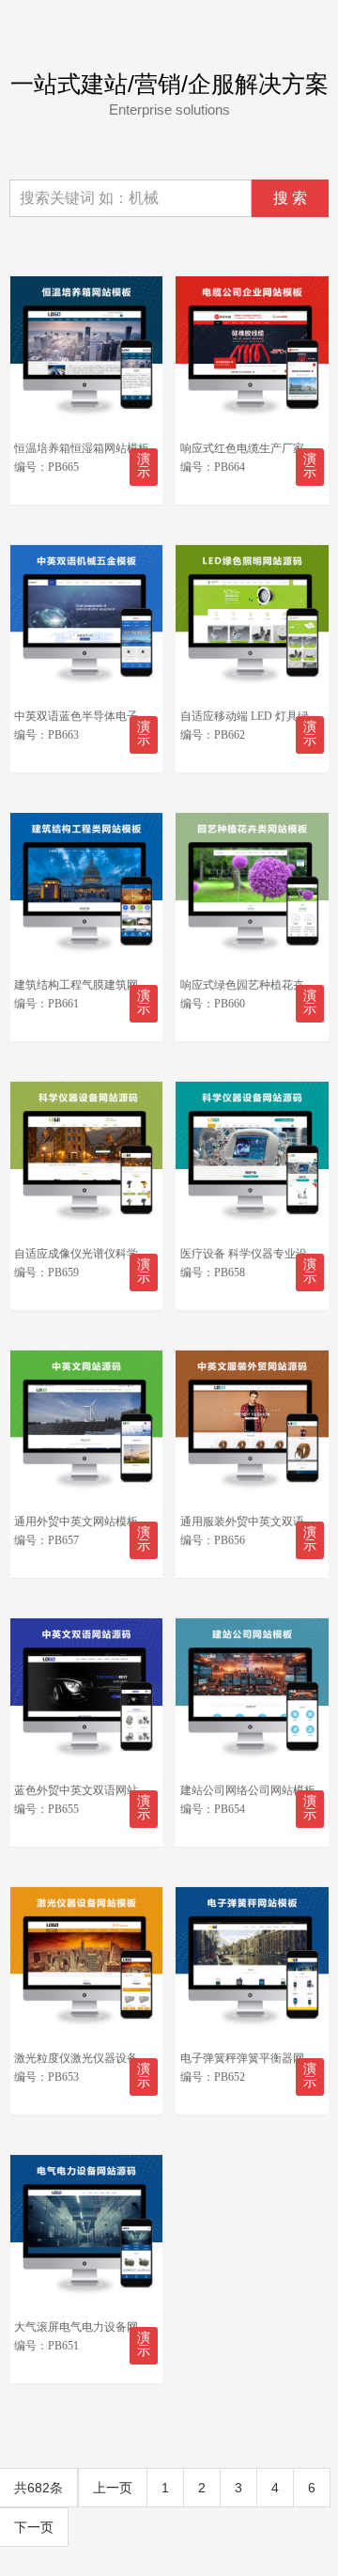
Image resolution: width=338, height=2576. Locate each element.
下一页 (34, 2527)
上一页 (113, 2488)
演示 (144, 466)
